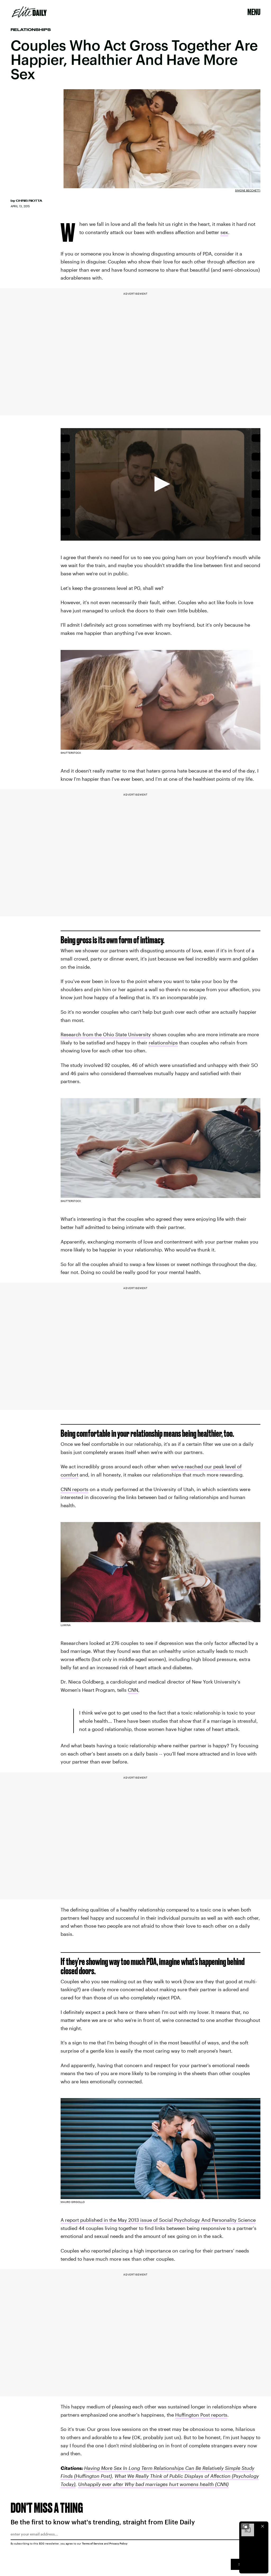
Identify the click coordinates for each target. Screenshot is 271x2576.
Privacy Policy (118, 2543)
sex (224, 232)
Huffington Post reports (201, 2415)
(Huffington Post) (92, 2476)
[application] (161, 484)
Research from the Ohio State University (106, 1034)
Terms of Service (93, 2543)
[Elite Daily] (29, 12)
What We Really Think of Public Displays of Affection (173, 2476)
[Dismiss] (263, 2526)
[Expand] (245, 2526)
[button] (160, 484)
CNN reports (74, 1489)
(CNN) (221, 2484)
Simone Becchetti (248, 190)
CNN (133, 1690)
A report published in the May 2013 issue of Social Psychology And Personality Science (158, 2220)
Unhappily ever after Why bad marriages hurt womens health (146, 2484)
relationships (163, 1043)
